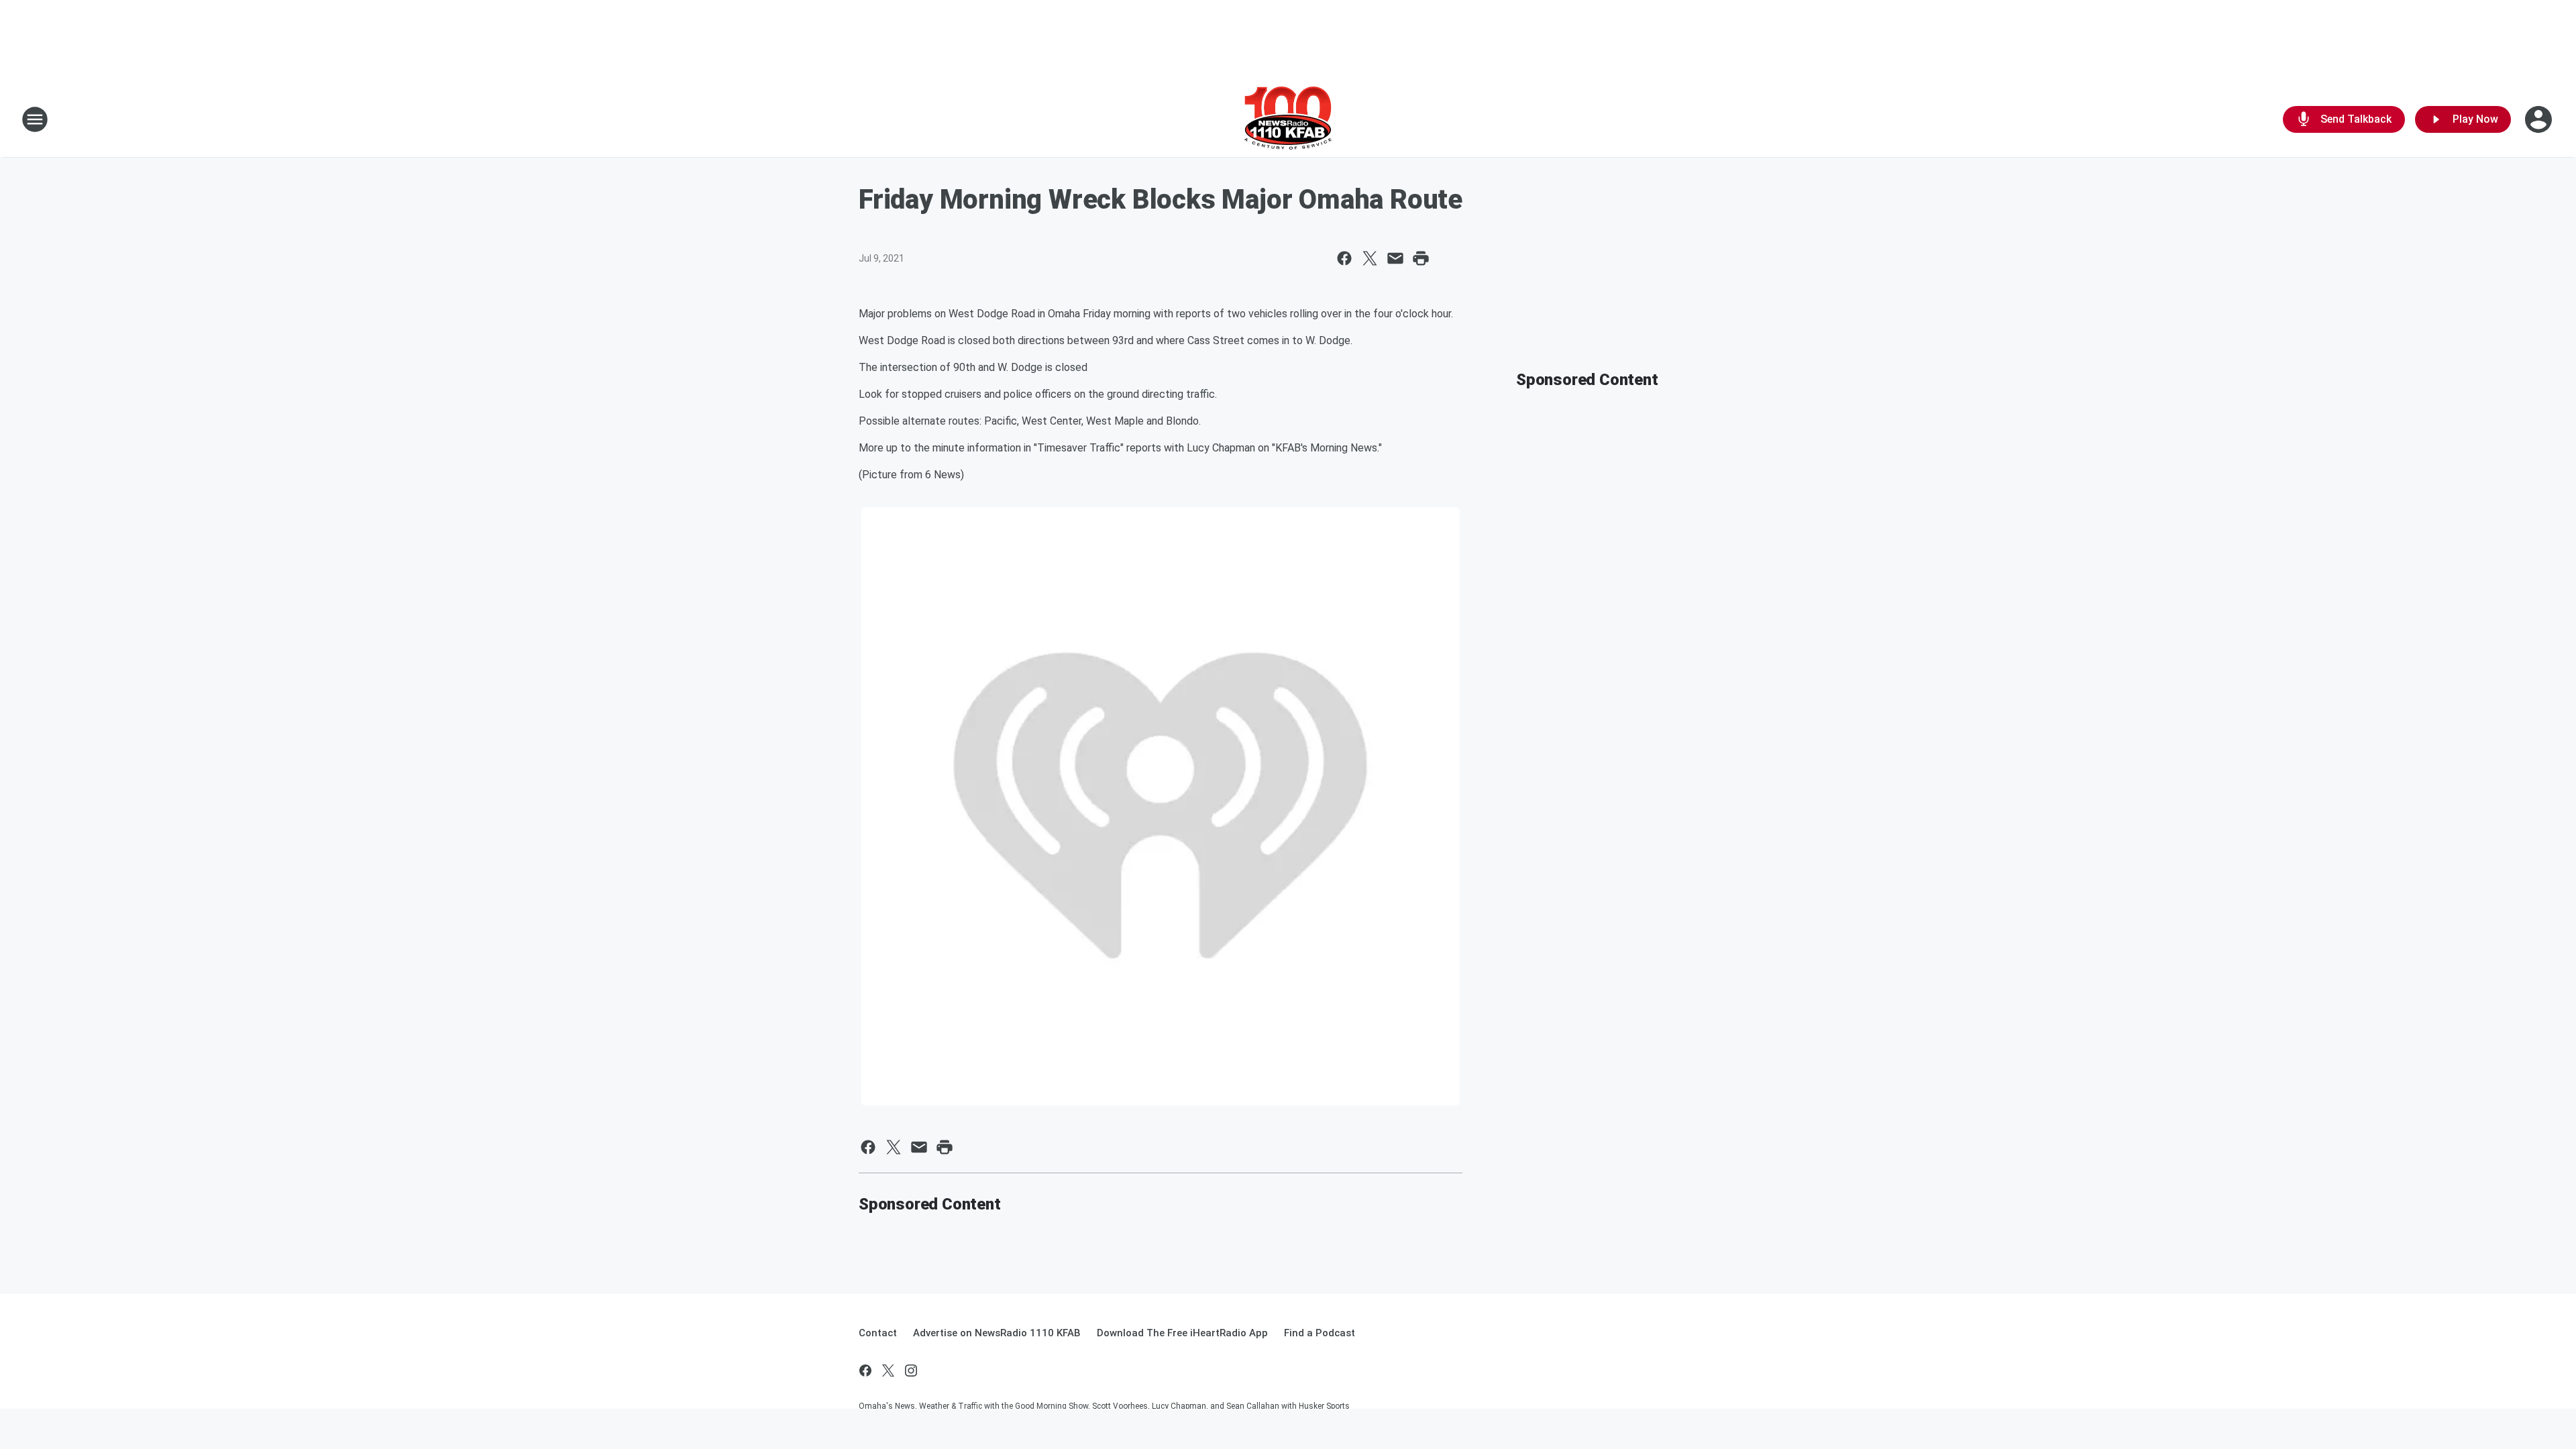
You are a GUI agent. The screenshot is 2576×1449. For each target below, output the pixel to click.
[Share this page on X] (1370, 258)
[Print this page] (1421, 258)
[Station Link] (1288, 119)
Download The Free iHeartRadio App (1182, 1333)
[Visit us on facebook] (865, 1371)
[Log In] (2540, 119)
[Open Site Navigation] (35, 119)
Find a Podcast (1320, 1333)
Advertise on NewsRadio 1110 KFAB (997, 1333)
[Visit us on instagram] (911, 1371)
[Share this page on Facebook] (1344, 258)
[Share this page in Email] (1395, 258)
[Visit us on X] (888, 1371)
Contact (878, 1333)
